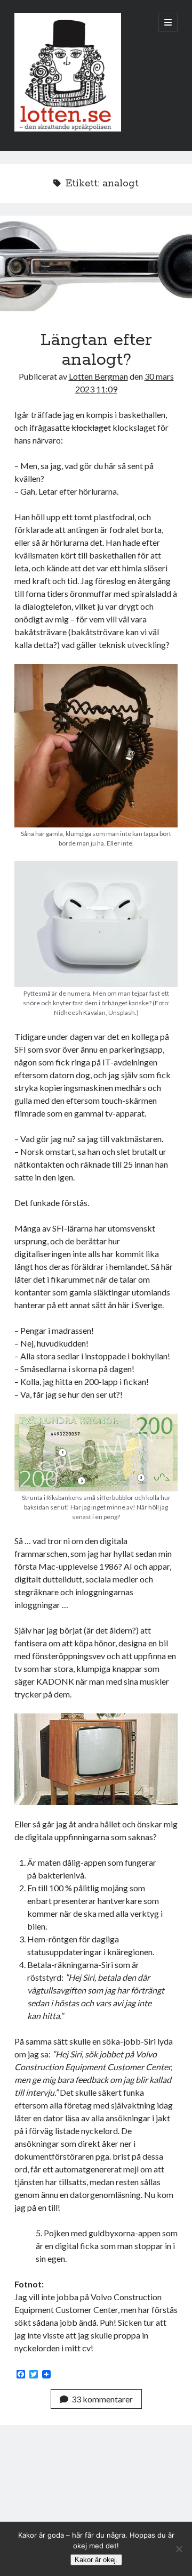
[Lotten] (68, 129)
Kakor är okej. (96, 2560)
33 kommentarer (102, 2399)
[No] (179, 2549)
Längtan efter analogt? (96, 264)
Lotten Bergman (98, 376)
